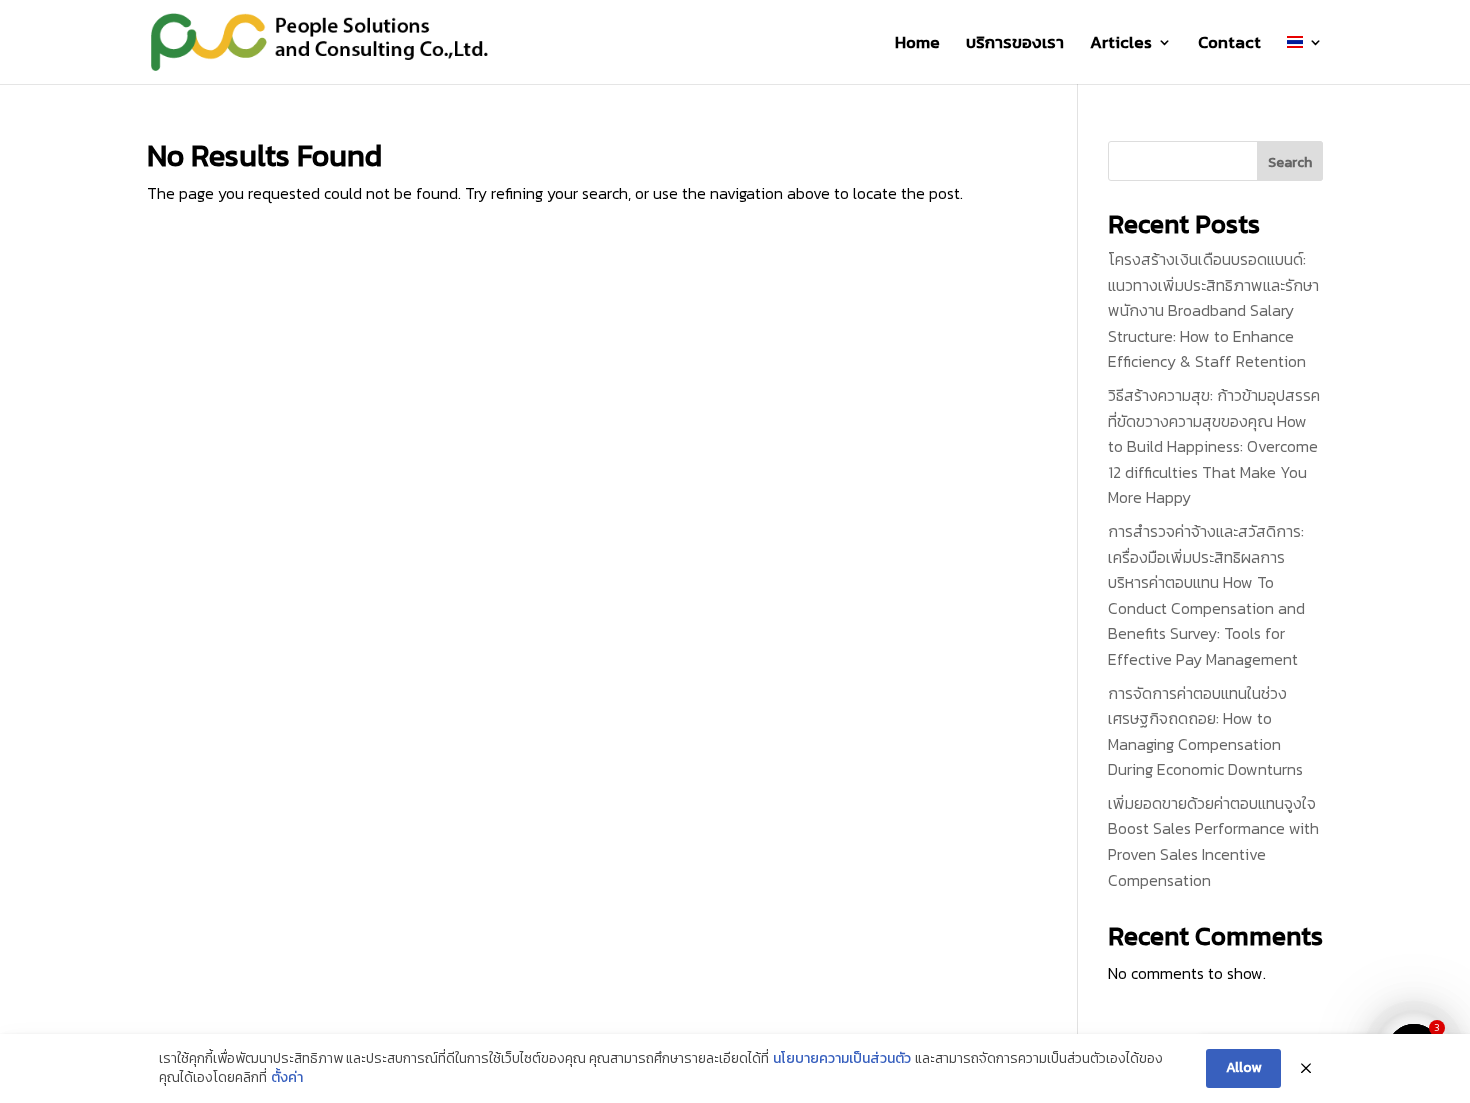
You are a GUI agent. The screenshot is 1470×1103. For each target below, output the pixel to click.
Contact (1229, 45)
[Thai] (1305, 59)
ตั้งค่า (287, 1078)
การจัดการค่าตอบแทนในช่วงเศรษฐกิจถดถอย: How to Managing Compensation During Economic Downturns (1205, 731)
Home (917, 45)
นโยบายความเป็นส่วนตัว (842, 1059)
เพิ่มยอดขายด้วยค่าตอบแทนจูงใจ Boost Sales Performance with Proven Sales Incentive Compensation (1213, 841)
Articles (1121, 45)
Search (1290, 162)
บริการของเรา (1015, 45)
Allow (1243, 1067)
